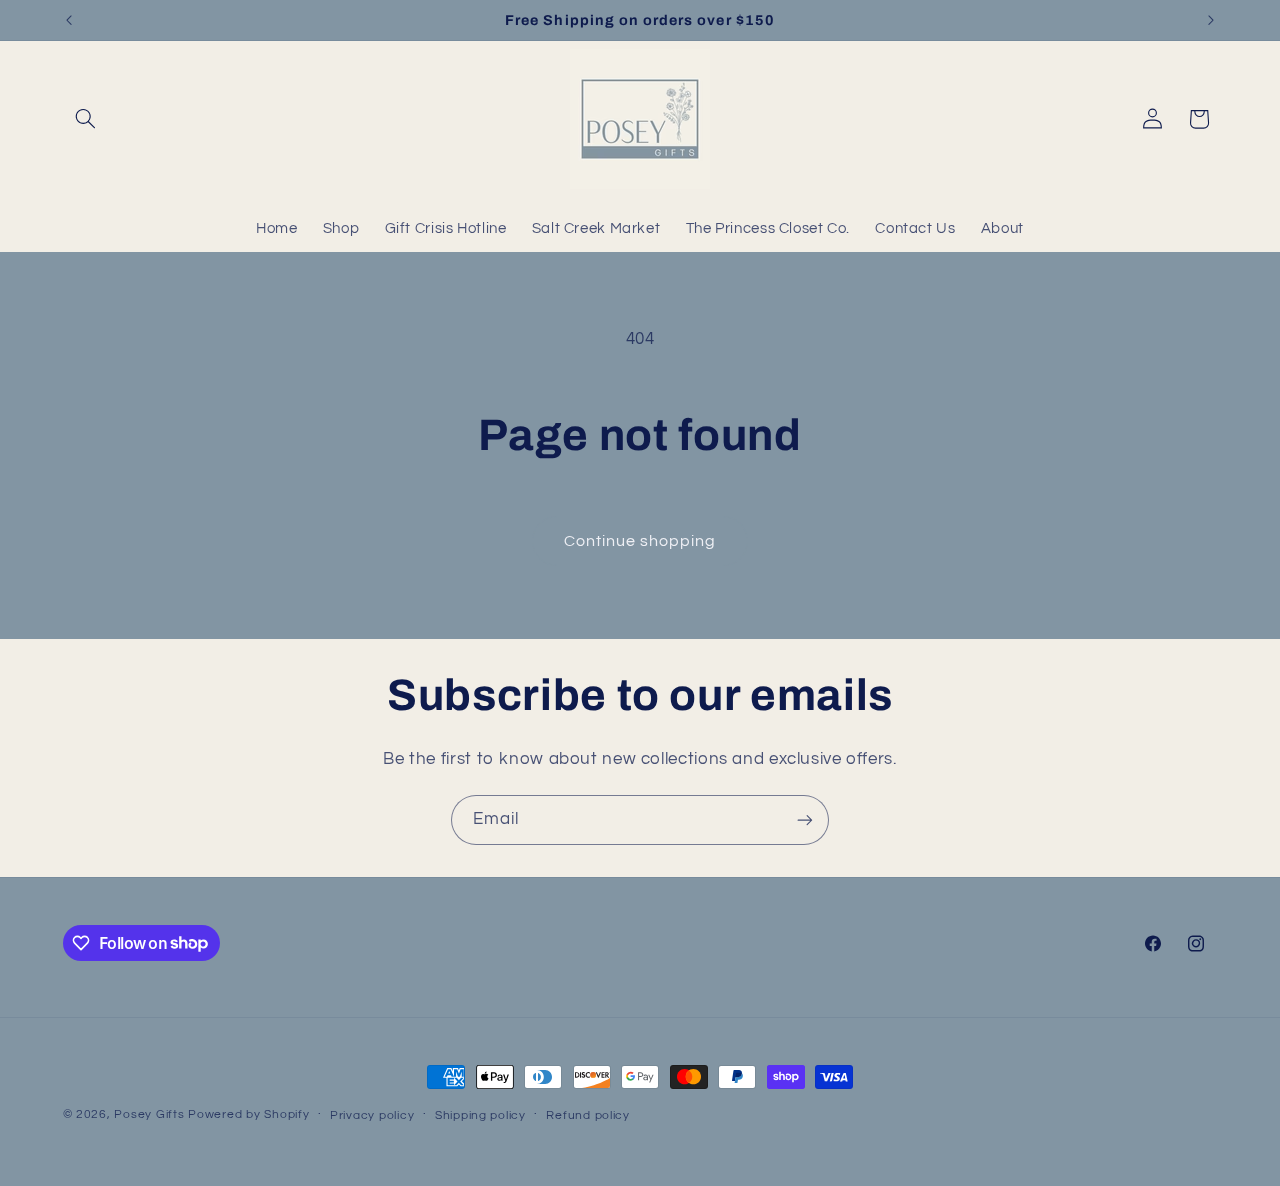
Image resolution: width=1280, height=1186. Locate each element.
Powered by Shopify (248, 1114)
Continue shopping (640, 541)
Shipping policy (480, 1115)
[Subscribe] (805, 819)
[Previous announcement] (69, 20)
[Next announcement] (1211, 20)
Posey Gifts (149, 1114)
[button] (86, 119)
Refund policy (588, 1115)
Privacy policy (372, 1115)
